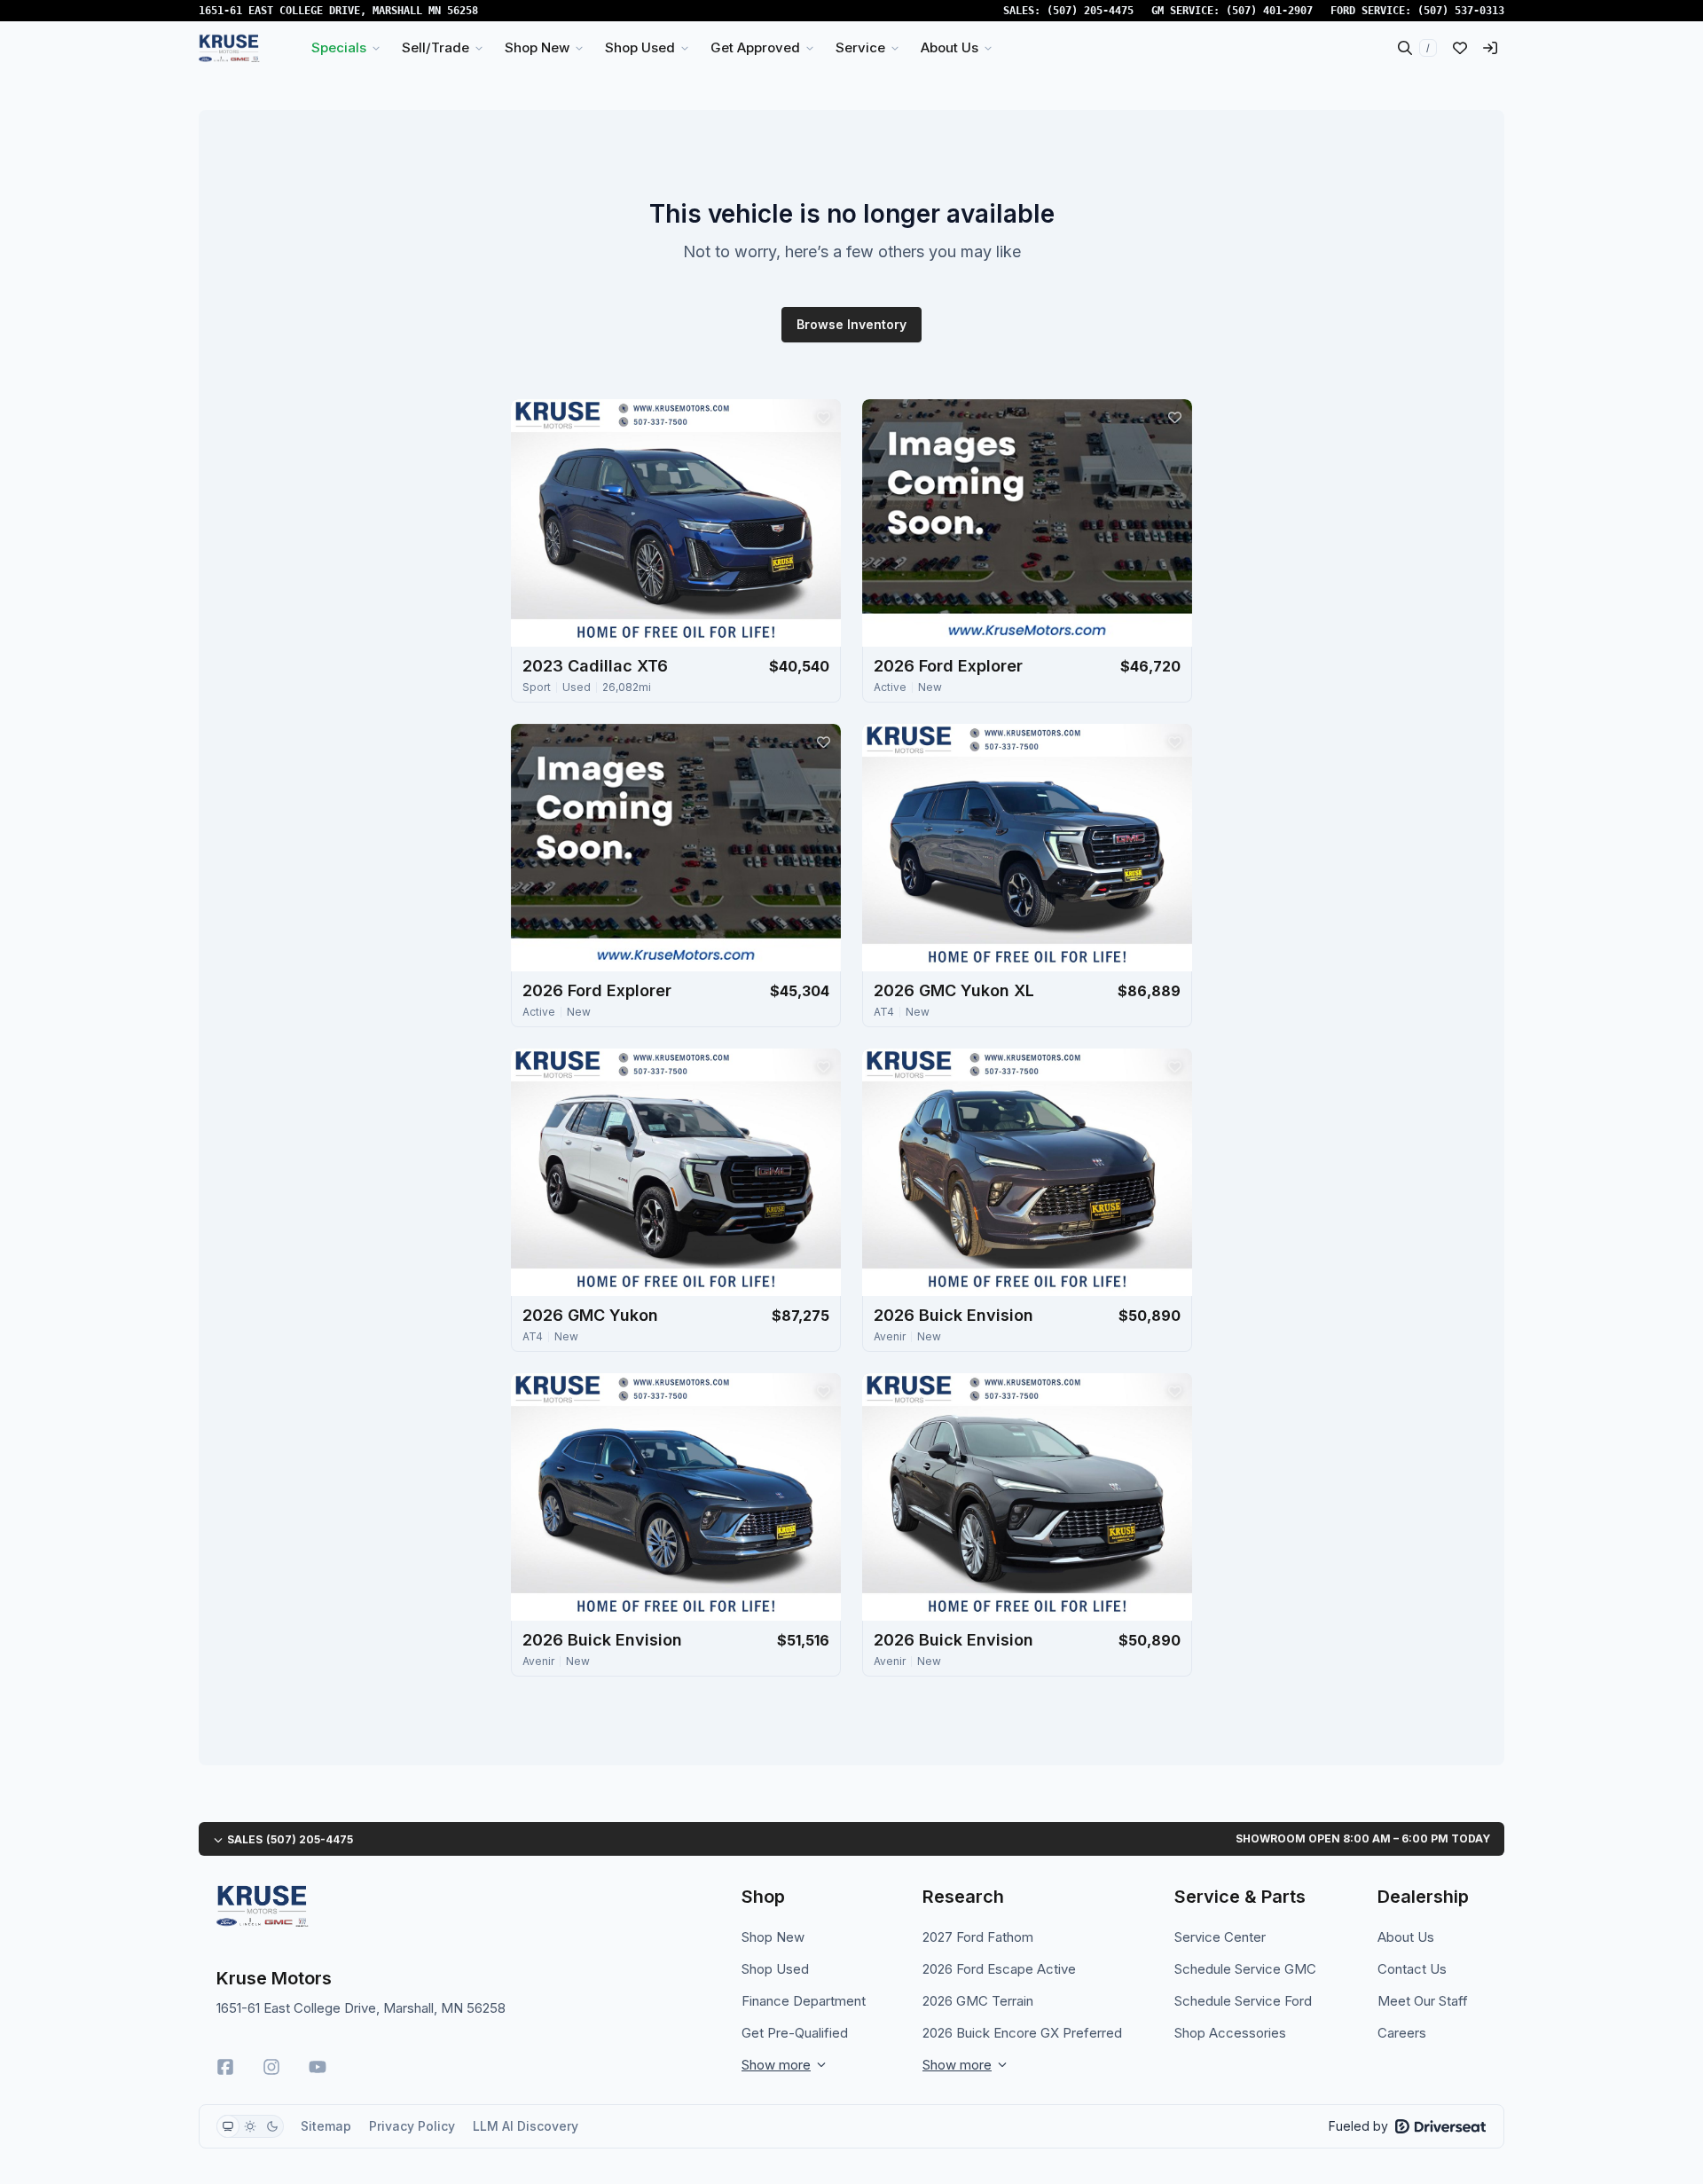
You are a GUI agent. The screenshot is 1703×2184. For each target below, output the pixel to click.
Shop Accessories (1230, 2033)
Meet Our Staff (1423, 2001)
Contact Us (1412, 1969)
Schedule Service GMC (1245, 1969)
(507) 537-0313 (1461, 11)
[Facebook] (225, 2067)
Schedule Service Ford (1243, 2001)
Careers (1402, 2033)
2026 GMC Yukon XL (954, 990)
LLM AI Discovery (526, 2126)
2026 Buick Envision (954, 1315)
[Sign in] (1490, 48)
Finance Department (804, 2001)
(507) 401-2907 (1269, 11)
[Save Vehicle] (823, 417)
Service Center (1220, 1937)
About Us (1406, 1937)
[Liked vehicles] (1460, 48)
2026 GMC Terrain (978, 2001)
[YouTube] (318, 2067)
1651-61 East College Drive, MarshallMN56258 (338, 11)
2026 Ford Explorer (948, 666)
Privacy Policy (412, 2126)
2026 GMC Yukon (590, 1315)
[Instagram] (271, 2067)
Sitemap (326, 2126)
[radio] (228, 2126)
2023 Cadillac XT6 (595, 666)
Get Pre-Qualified (795, 2033)
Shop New (773, 1937)
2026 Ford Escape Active (999, 1969)
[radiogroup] (250, 2126)
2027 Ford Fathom (978, 1937)
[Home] (229, 48)
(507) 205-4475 (1090, 11)
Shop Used (775, 1969)
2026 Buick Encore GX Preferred (1022, 2033)
